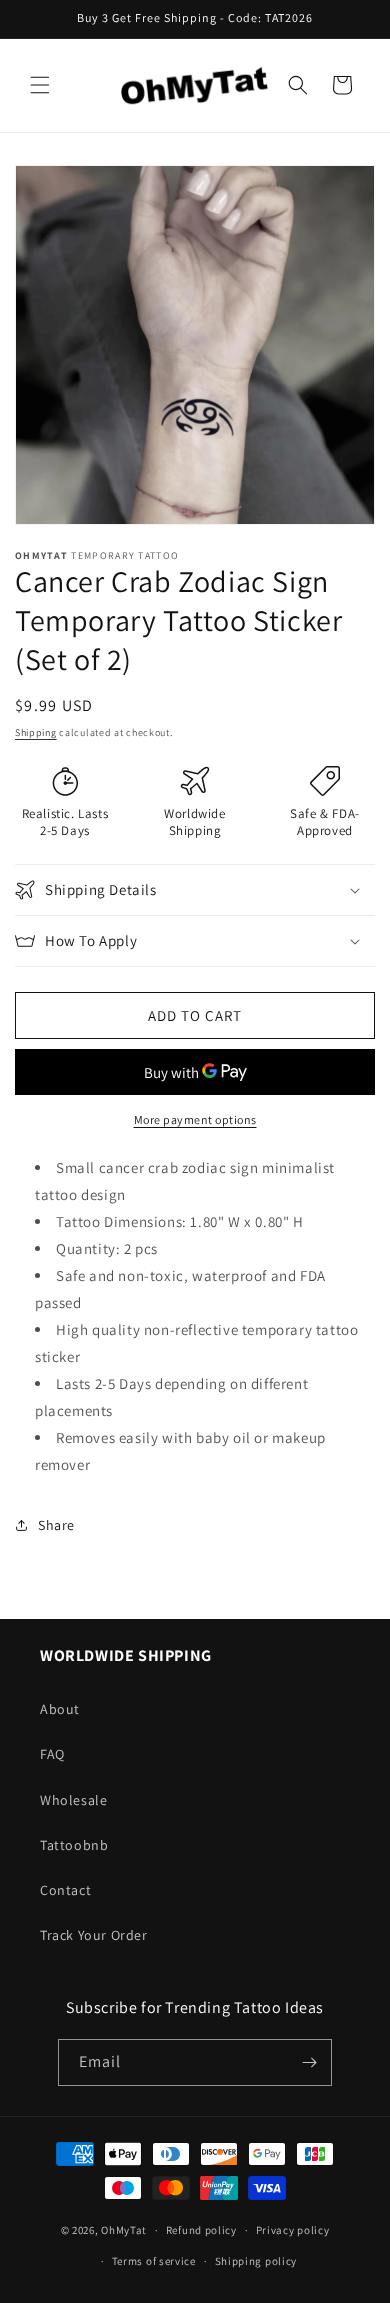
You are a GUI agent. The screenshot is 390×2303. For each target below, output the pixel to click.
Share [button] (56, 1525)
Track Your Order (94, 1935)
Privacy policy (293, 2230)
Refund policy (201, 2230)
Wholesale (73, 1800)
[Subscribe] (309, 2062)
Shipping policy (256, 2261)
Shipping (36, 732)
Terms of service (154, 2261)
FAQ (52, 1754)
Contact (65, 1890)
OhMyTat (124, 2230)
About (60, 1709)
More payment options (195, 1119)
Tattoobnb (74, 1845)
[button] (40, 85)
